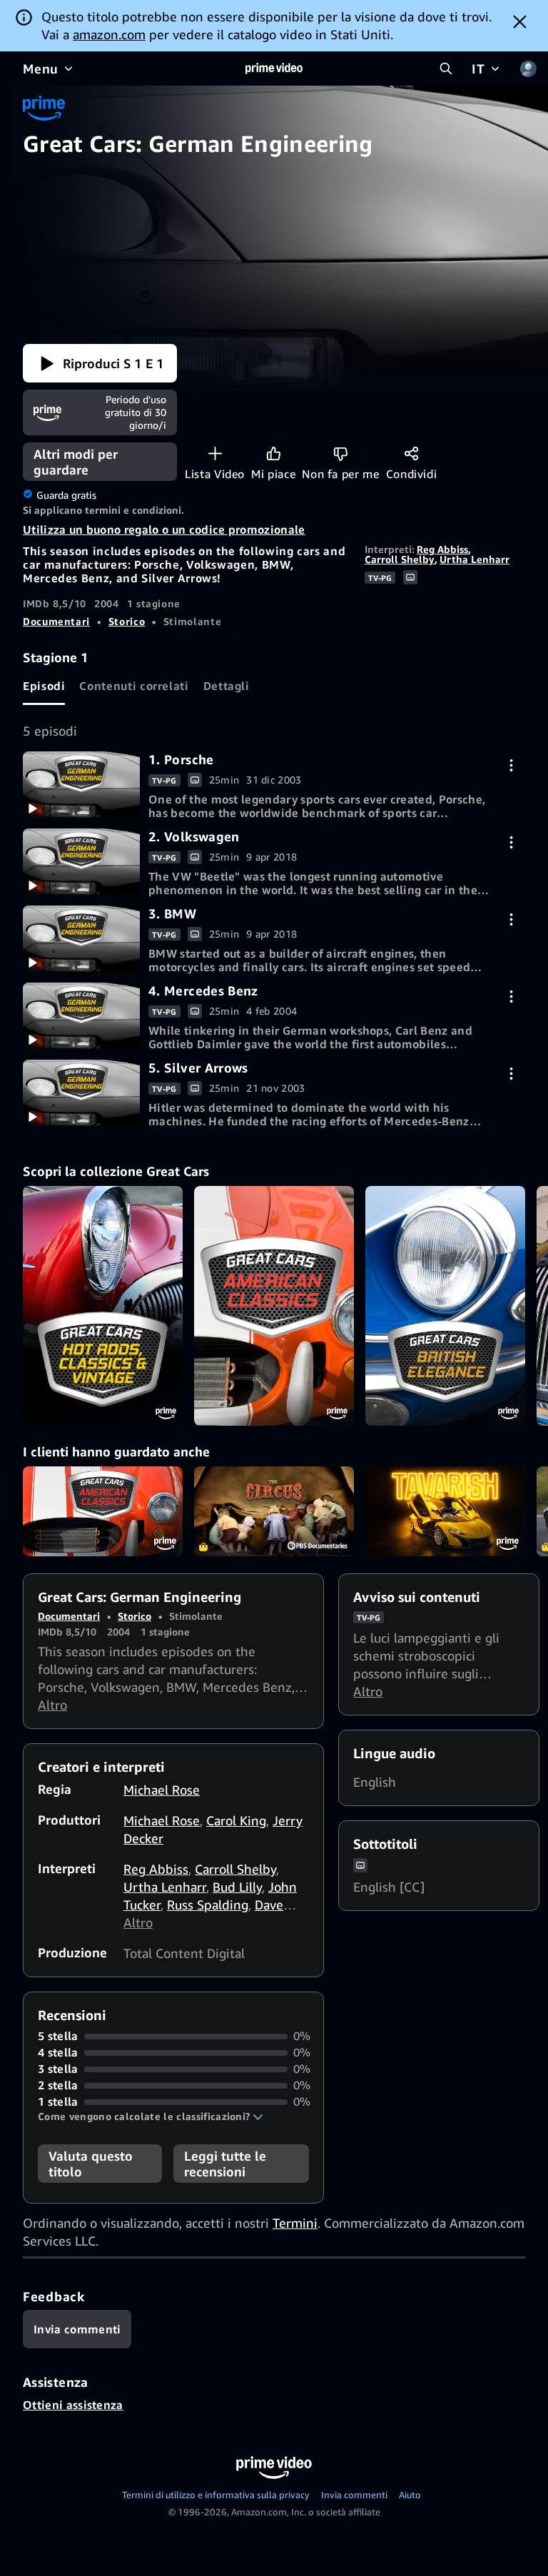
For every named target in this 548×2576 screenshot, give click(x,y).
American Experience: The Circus (274, 1511)
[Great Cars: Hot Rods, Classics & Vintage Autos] (103, 1306)
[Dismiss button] (520, 21)
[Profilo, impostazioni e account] (528, 69)
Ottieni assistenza (73, 2405)
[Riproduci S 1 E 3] (81, 938)
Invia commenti (354, 2495)
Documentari (56, 621)
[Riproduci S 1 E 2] (81, 861)
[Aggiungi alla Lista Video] (215, 453)
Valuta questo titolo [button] (91, 2164)
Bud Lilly (237, 1887)
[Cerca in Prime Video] (446, 69)
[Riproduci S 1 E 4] (81, 1015)
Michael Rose (162, 1790)
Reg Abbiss (442, 549)
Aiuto (410, 2495)
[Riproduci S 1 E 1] (81, 784)
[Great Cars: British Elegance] (445, 1306)
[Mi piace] (274, 453)
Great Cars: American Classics (103, 1511)
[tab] (44, 686)
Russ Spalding (208, 1905)
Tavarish (445, 1511)
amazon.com (109, 34)
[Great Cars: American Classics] (274, 1306)
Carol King (236, 1820)
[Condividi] (411, 453)
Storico (127, 621)
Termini (295, 2223)
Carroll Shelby (400, 559)
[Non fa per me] (341, 453)
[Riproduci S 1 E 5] (81, 1092)
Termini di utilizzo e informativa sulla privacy (216, 2495)
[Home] (274, 69)
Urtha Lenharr (475, 559)
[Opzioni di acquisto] (511, 765)
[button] (100, 363)
